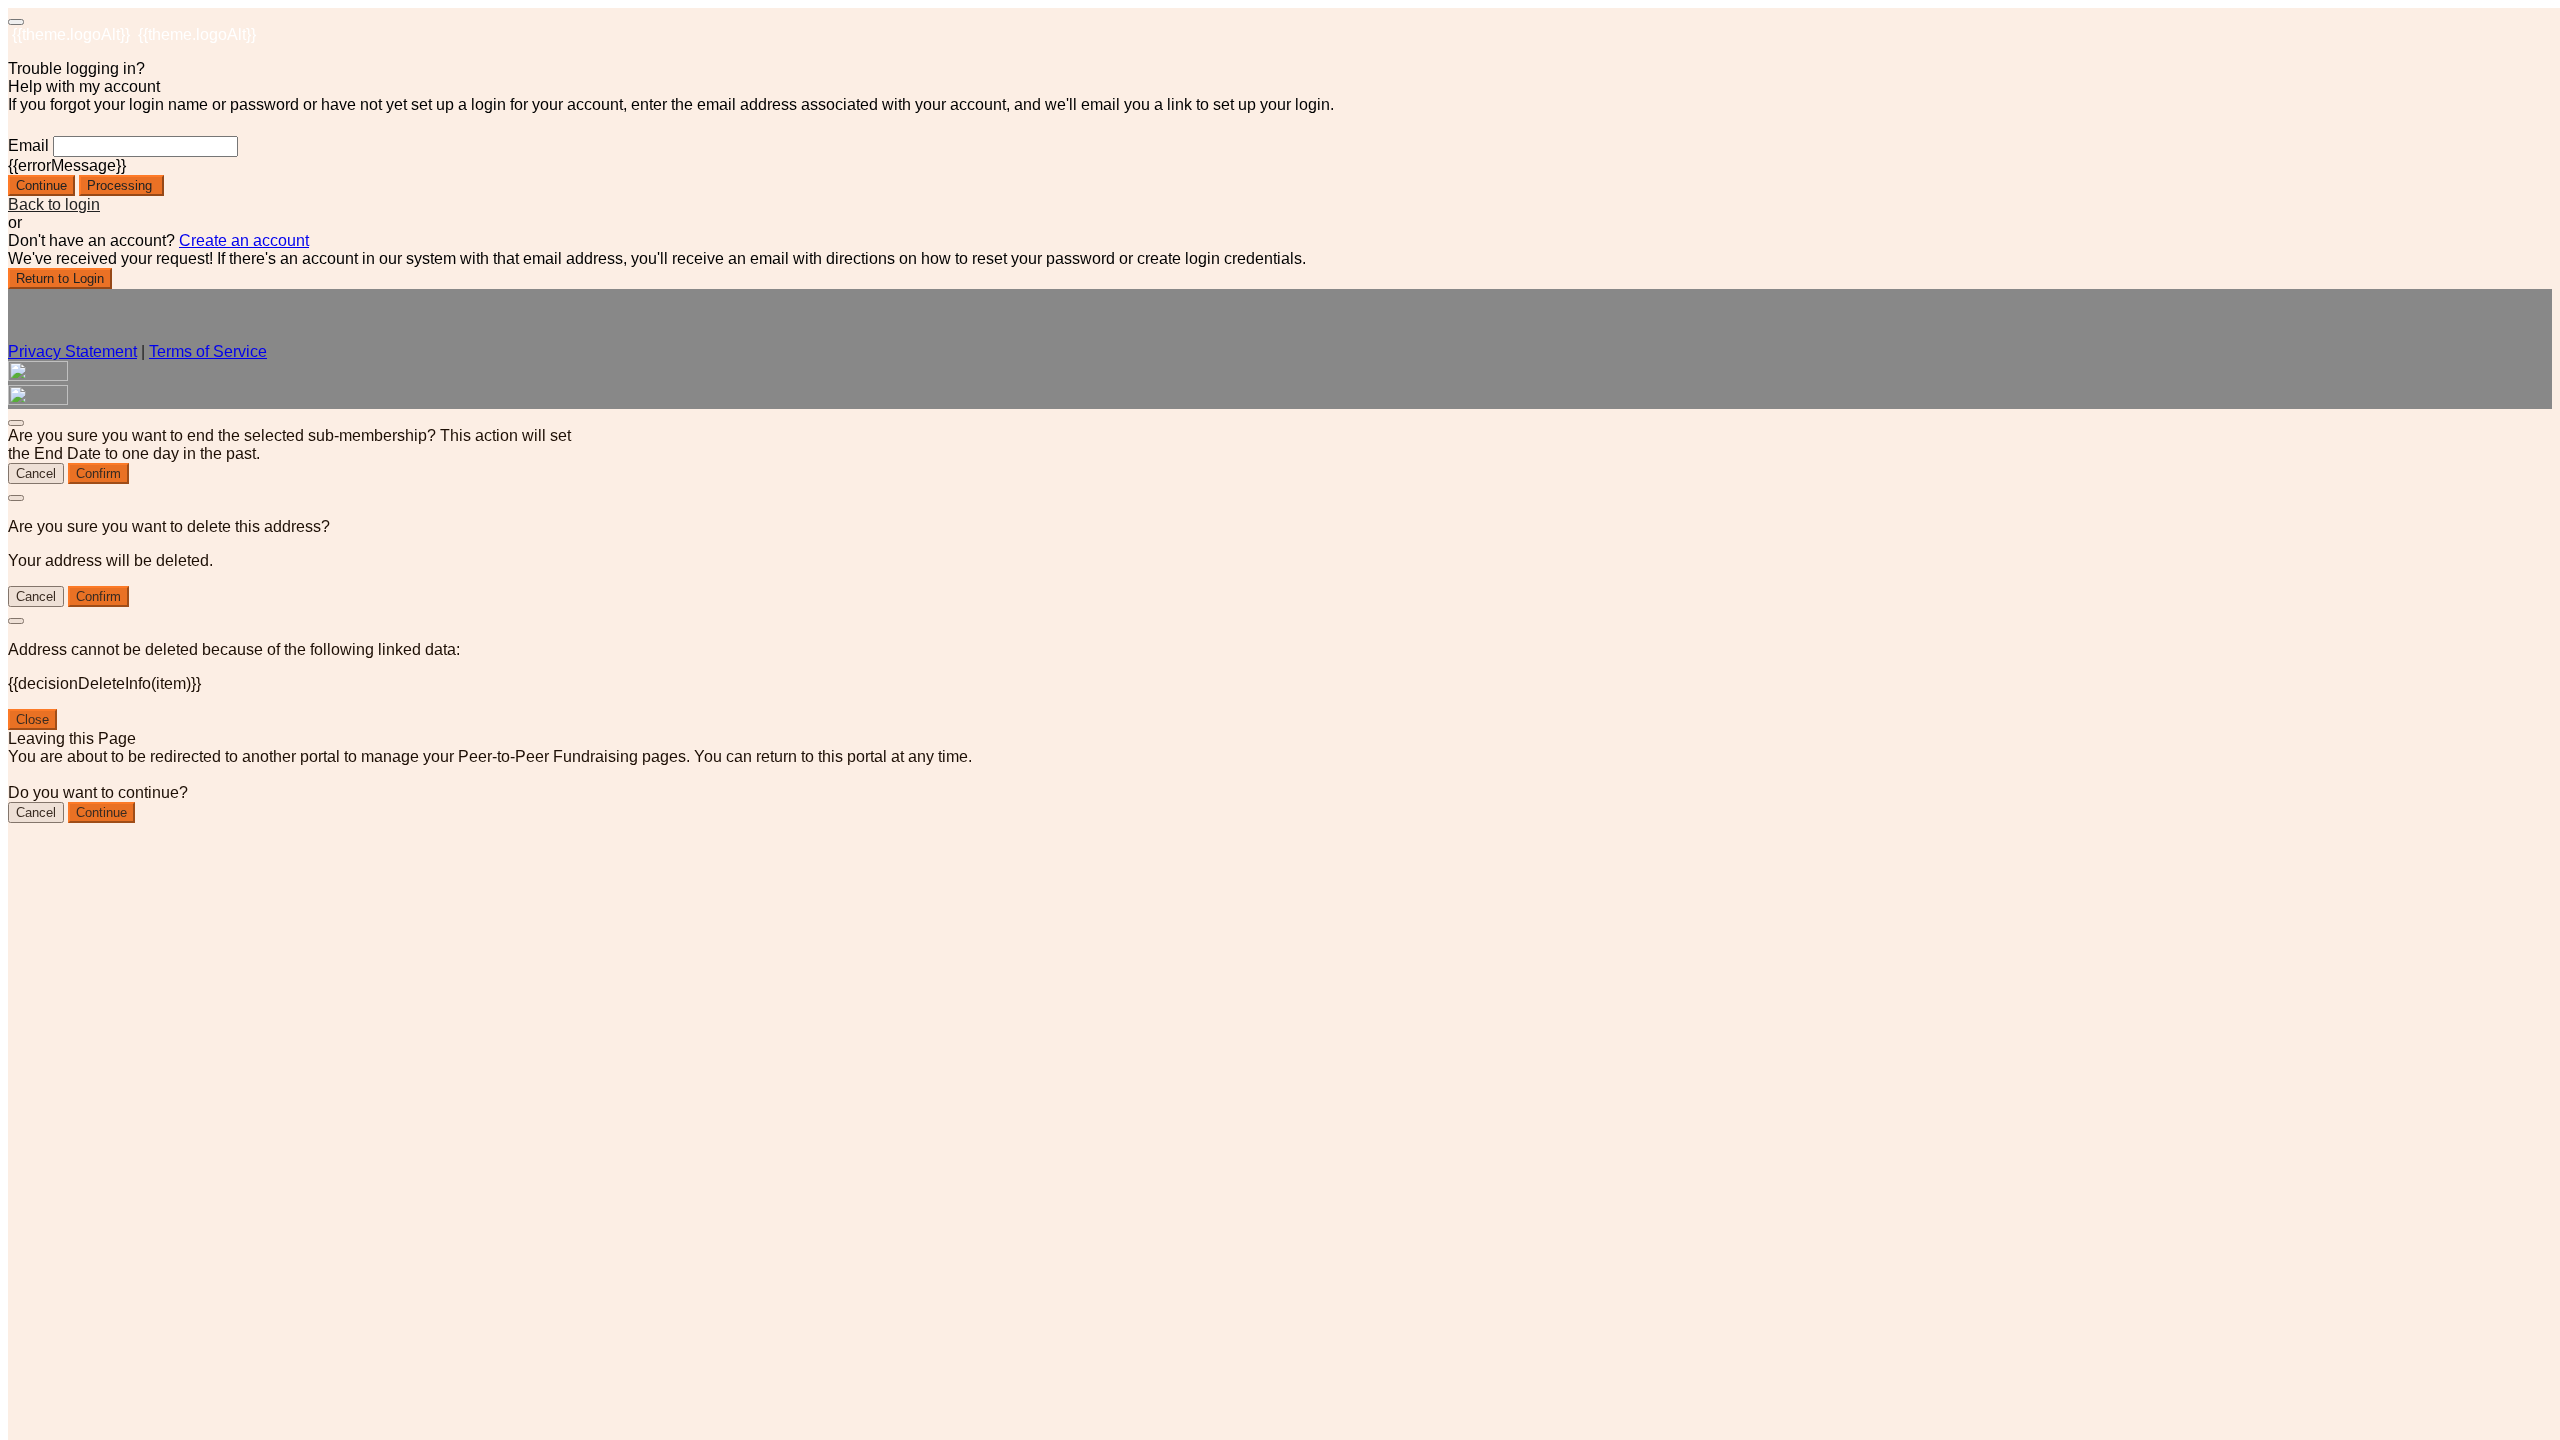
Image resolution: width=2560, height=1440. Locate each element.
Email (28, 145)
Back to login (54, 204)
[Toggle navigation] (16, 22)
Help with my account (84, 86)
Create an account (244, 240)
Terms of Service (208, 351)
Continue (41, 185)
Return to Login (60, 278)
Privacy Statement (72, 351)
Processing (121, 185)
